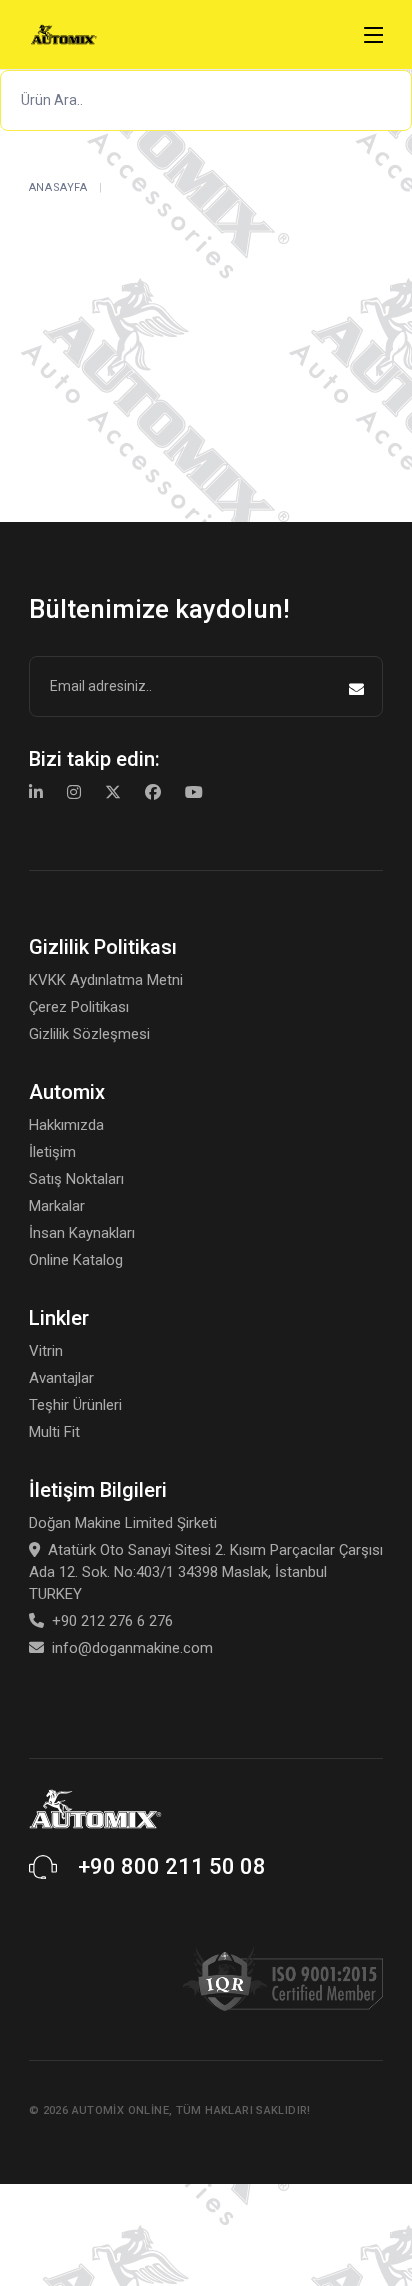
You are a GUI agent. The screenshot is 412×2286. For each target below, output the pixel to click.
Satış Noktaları (76, 1179)
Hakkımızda (66, 1125)
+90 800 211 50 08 (172, 1866)
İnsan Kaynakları (82, 1233)
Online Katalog (76, 1260)
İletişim (52, 1152)
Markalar (57, 1206)
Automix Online (120, 2110)
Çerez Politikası (79, 1007)
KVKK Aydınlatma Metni (106, 980)
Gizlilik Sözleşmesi (89, 1034)
